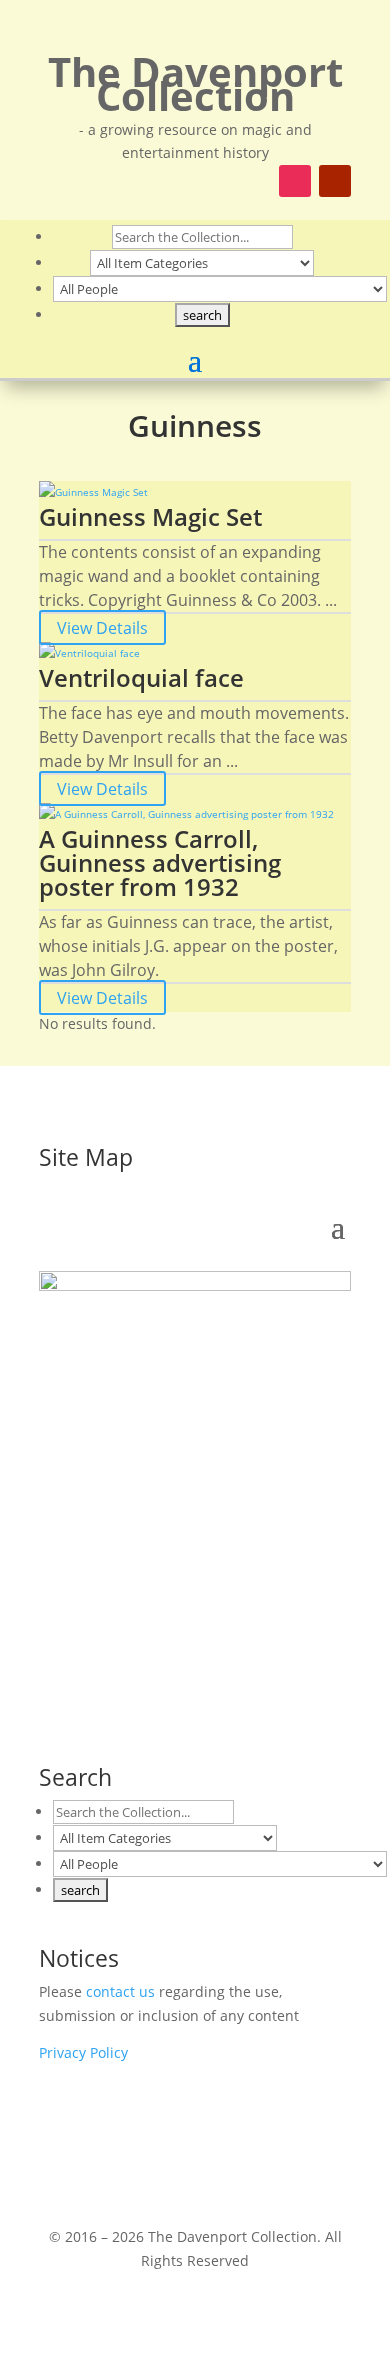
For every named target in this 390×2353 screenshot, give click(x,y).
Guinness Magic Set (150, 516)
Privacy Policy (83, 2052)
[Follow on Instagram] (295, 181)
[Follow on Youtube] (335, 181)
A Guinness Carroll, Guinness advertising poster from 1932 (160, 862)
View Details (102, 627)
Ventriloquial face (141, 677)
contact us (120, 1991)
